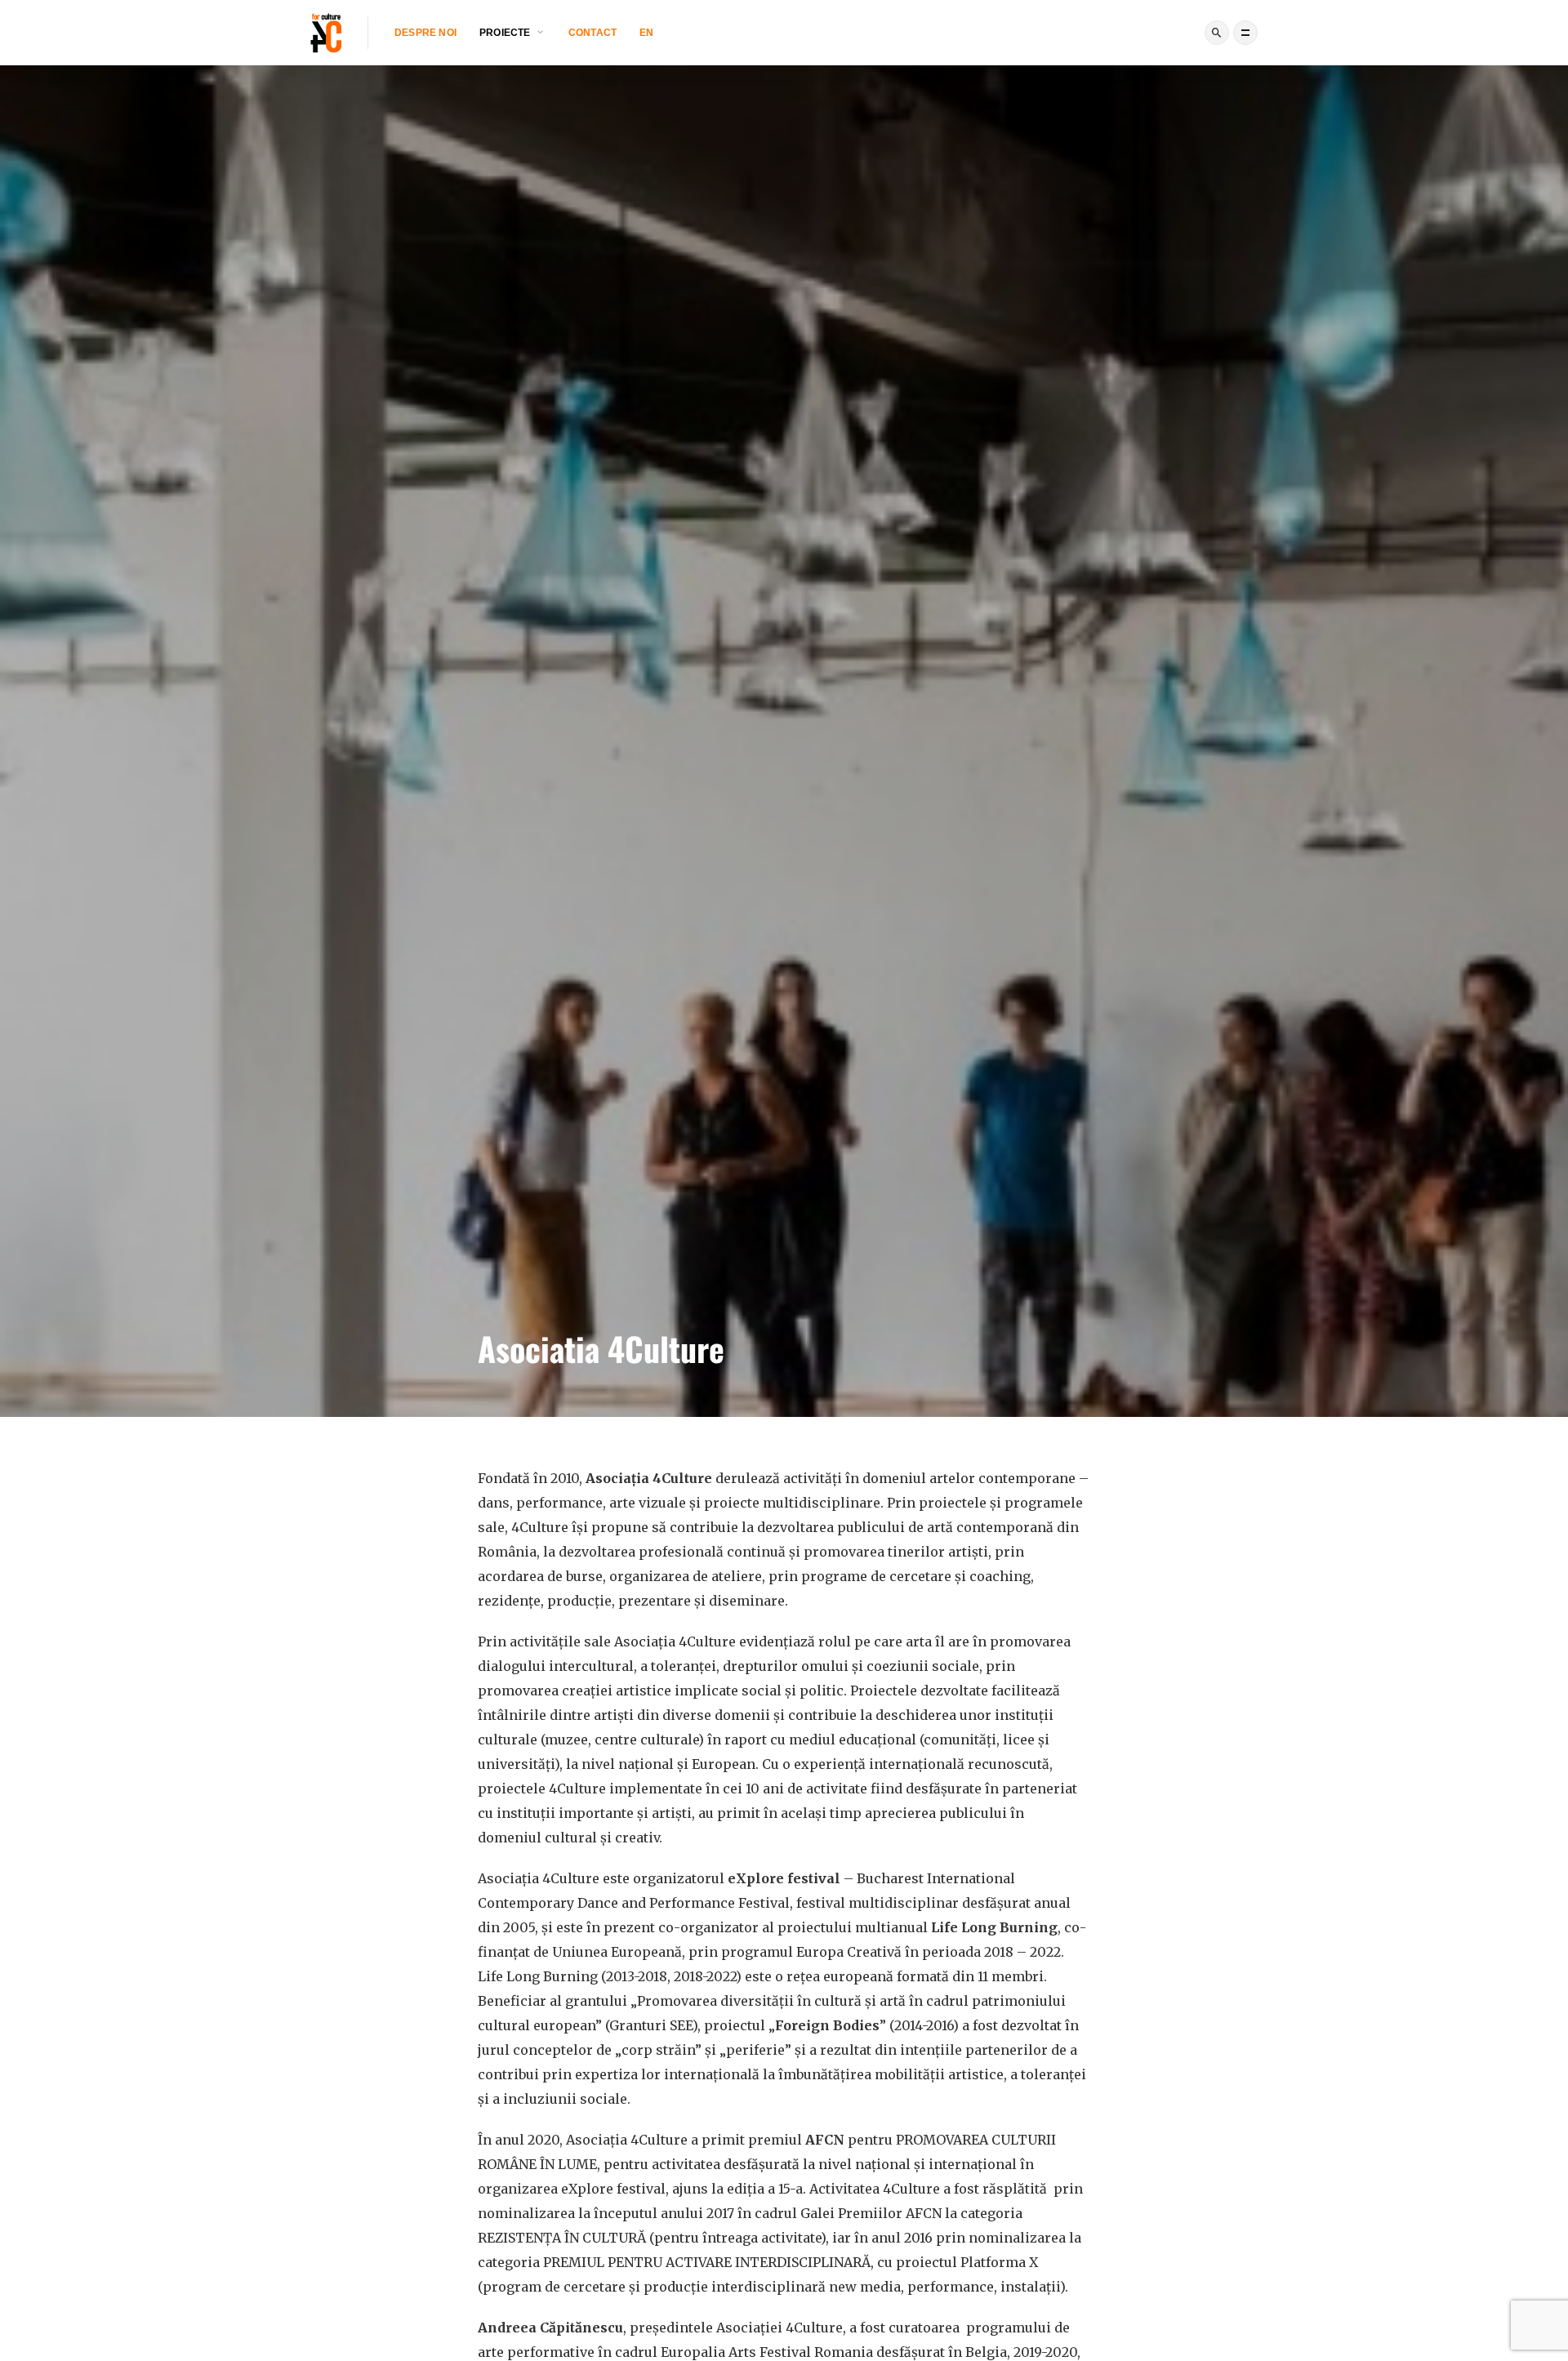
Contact (592, 33)
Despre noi (425, 33)
